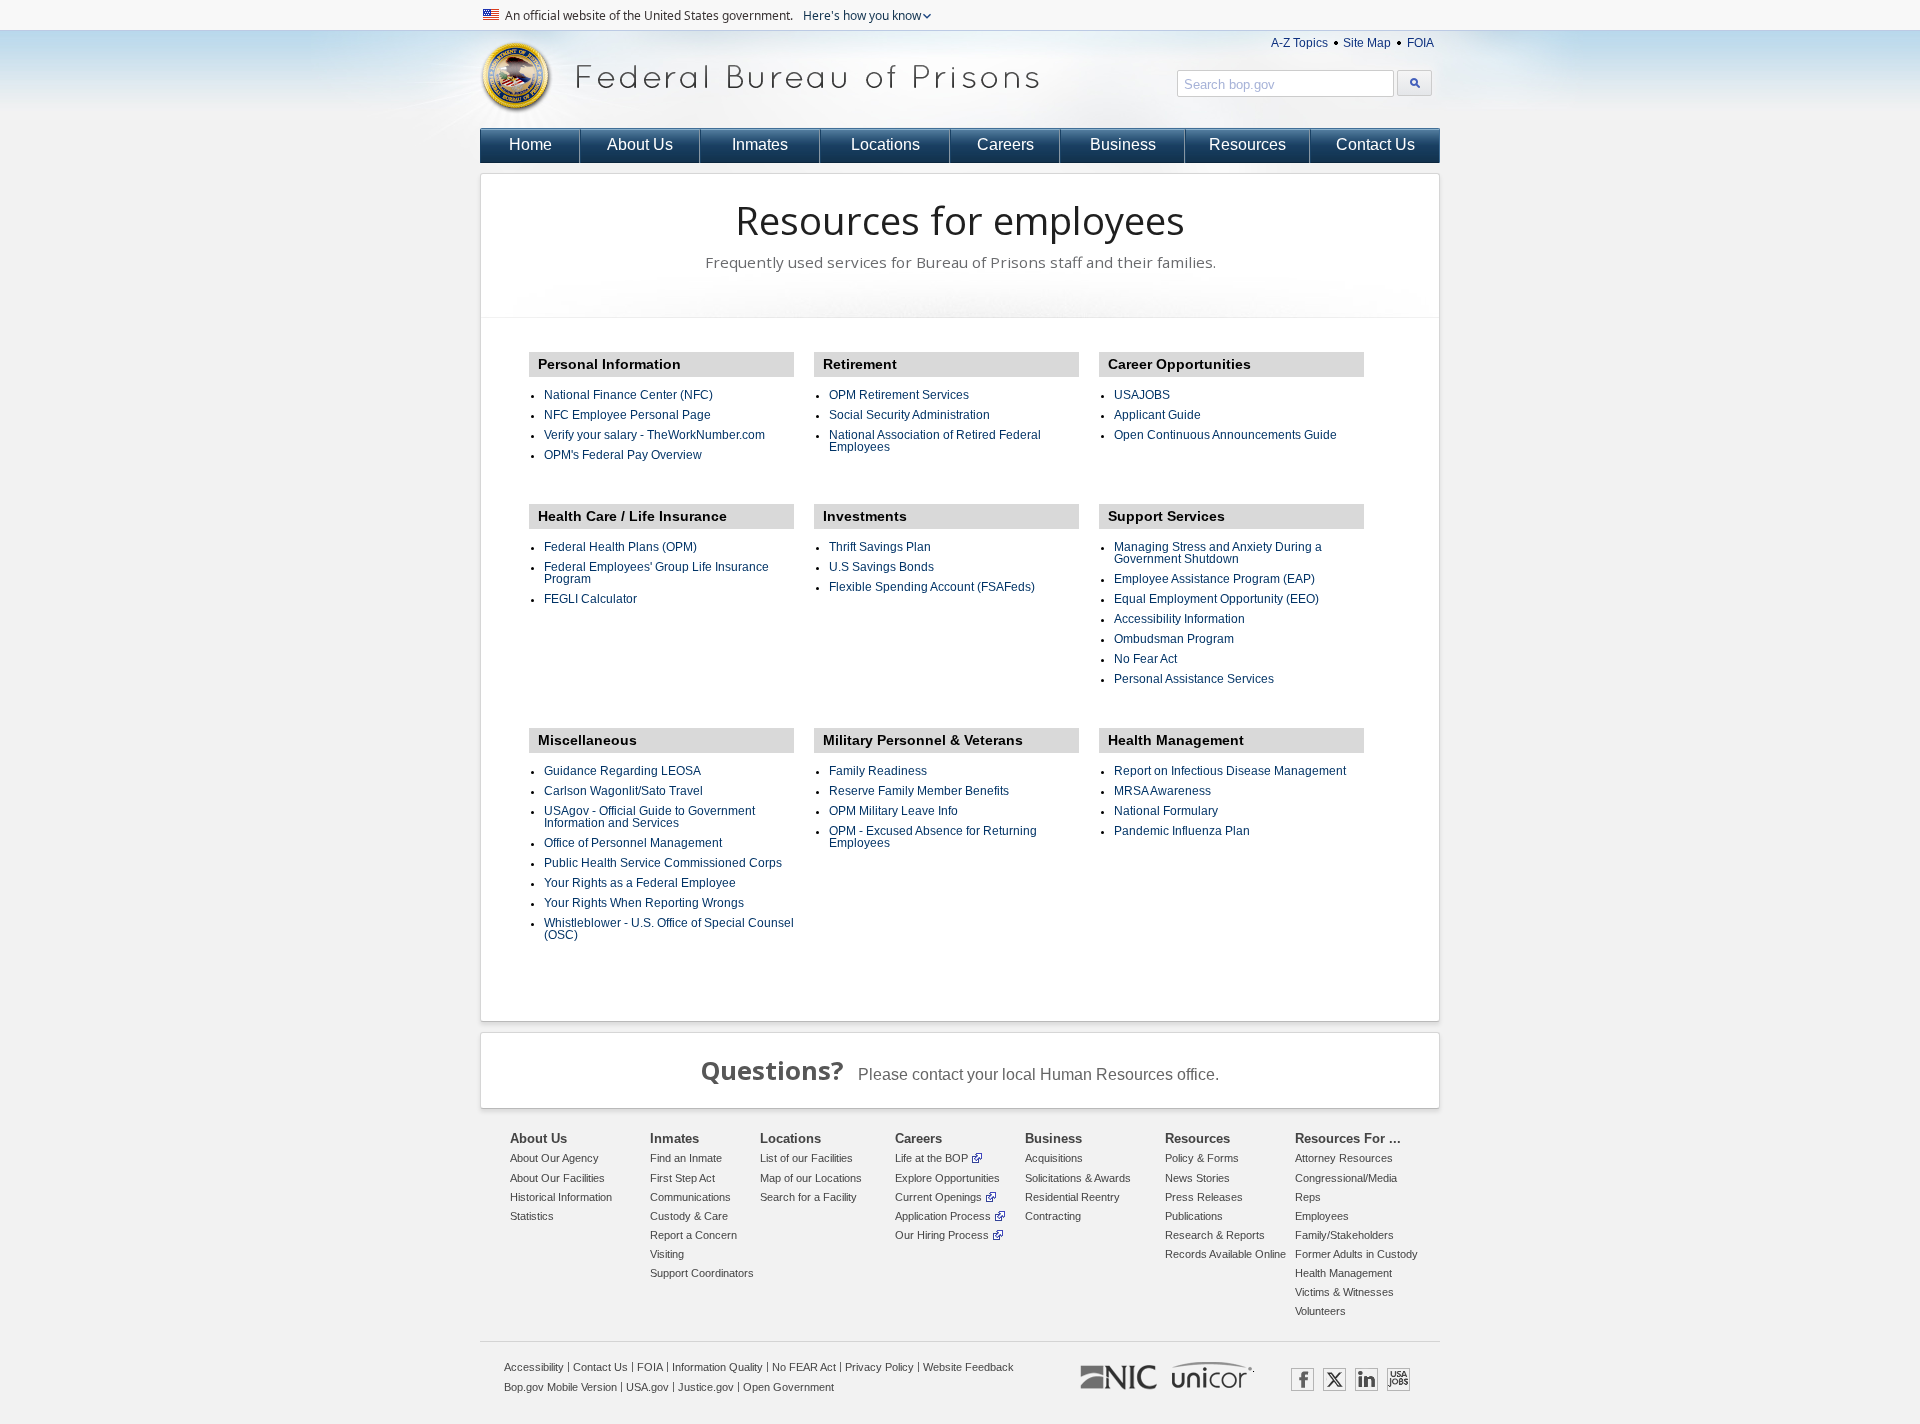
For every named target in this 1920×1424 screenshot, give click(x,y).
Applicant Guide (1157, 415)
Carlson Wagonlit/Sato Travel (623, 791)
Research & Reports (1215, 1235)
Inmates (760, 144)
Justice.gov (706, 1387)
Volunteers (1320, 1311)
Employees (1322, 1216)
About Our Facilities (557, 1178)
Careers (1005, 144)
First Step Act (682, 1178)
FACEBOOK (1302, 1379)
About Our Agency (554, 1158)
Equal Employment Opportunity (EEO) (1216, 599)
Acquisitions (1054, 1158)
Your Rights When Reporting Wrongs (644, 903)
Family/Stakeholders (1344, 1235)
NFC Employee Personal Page (627, 415)
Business (1123, 144)
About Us (640, 144)
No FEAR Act (804, 1367)
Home (530, 144)
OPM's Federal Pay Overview (623, 455)
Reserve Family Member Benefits (919, 791)
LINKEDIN (1366, 1379)
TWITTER (1334, 1379)
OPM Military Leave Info (893, 811)
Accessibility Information (1179, 619)
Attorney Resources (1344, 1158)
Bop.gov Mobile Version (560, 1387)
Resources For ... (1348, 1138)
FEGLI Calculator (590, 599)
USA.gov (647, 1387)
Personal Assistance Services (1194, 679)
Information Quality (717, 1367)
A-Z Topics (1299, 43)
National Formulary (1166, 811)
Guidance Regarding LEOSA (622, 771)
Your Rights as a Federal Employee (640, 883)
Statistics (532, 1216)
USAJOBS (1142, 395)
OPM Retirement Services (899, 395)
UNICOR (1212, 1375)
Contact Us (1375, 144)
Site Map (1367, 43)
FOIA (1420, 43)
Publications (1194, 1216)
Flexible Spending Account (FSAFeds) (932, 587)
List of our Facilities (806, 1158)
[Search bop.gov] (1414, 83)
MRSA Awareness (1162, 791)
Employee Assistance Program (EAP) (1214, 579)
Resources (1247, 144)
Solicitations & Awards (1078, 1178)
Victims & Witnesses (1344, 1292)
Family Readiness (878, 771)
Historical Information (561, 1197)
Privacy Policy (879, 1367)
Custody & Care (689, 1216)
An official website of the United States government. (711, 15)
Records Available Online (1225, 1254)
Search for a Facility (808, 1197)
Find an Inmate (686, 1158)
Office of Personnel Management (633, 843)
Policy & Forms (1202, 1158)
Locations (885, 144)
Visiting (667, 1254)
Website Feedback (968, 1367)
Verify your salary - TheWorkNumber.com (654, 435)
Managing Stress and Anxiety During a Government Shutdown (1218, 553)
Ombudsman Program (1174, 639)
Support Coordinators (702, 1273)
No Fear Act (1145, 659)
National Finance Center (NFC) (628, 395)
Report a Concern (693, 1235)
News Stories (1197, 1178)
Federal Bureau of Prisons (760, 77)
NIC (1118, 1378)
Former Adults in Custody (1356, 1254)
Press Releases (1204, 1197)
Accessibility (534, 1367)
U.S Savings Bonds (881, 567)
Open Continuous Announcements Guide (1225, 435)
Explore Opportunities (947, 1178)
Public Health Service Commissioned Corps (663, 863)
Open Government (788, 1387)
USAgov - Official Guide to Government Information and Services (649, 817)
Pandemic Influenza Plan (1182, 831)
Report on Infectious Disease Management (1230, 771)
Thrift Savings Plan (880, 547)
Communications (690, 1197)
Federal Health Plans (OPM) (620, 547)
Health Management (1343, 1273)
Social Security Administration (909, 415)
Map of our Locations (811, 1178)
